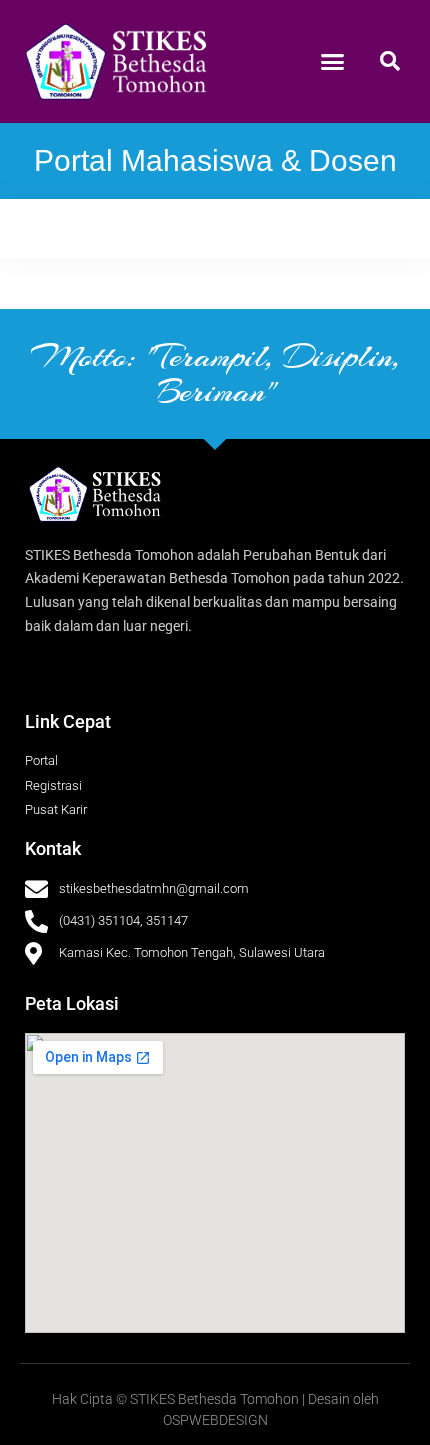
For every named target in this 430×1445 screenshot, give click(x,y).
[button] (333, 62)
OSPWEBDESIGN (215, 1420)
